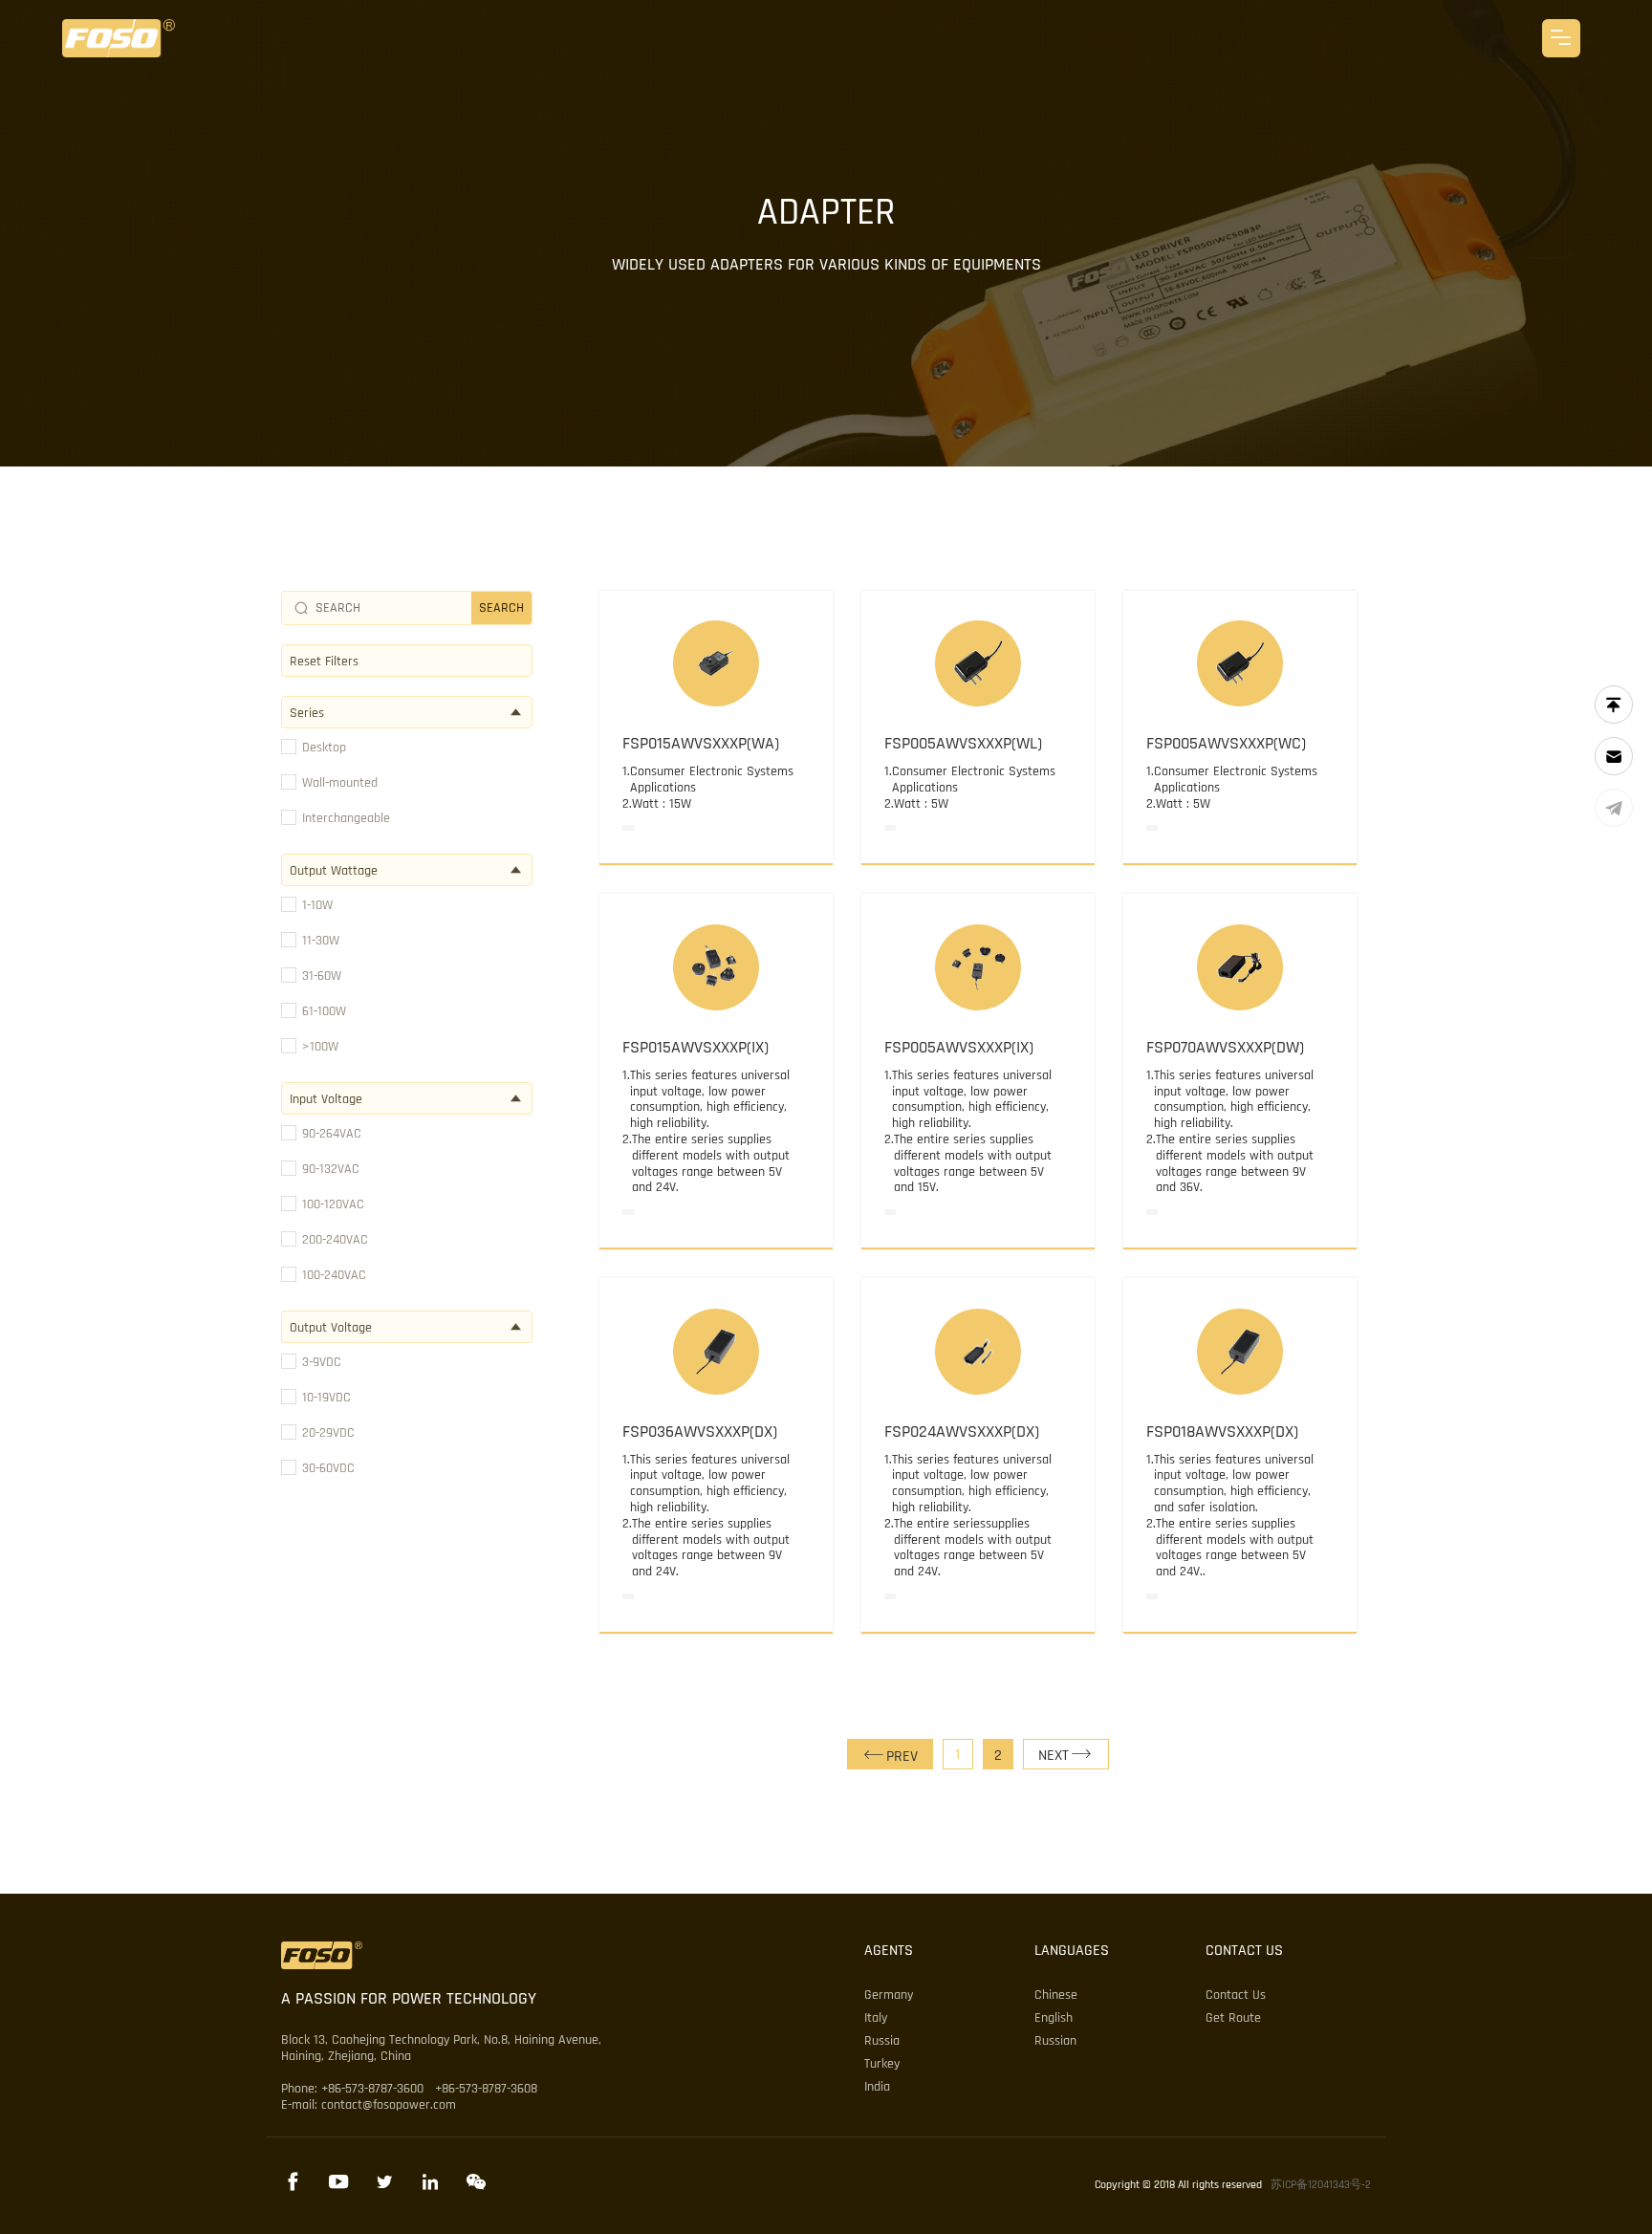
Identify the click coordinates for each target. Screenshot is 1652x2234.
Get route (1233, 2018)
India (877, 2087)
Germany (889, 1995)
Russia (882, 2041)
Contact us (1236, 1995)
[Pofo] (119, 38)
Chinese (1056, 1995)
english (1054, 2018)
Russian (1055, 2041)
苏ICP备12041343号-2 (1321, 2185)
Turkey (882, 2064)
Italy (876, 2018)
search (501, 608)
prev (902, 1757)
